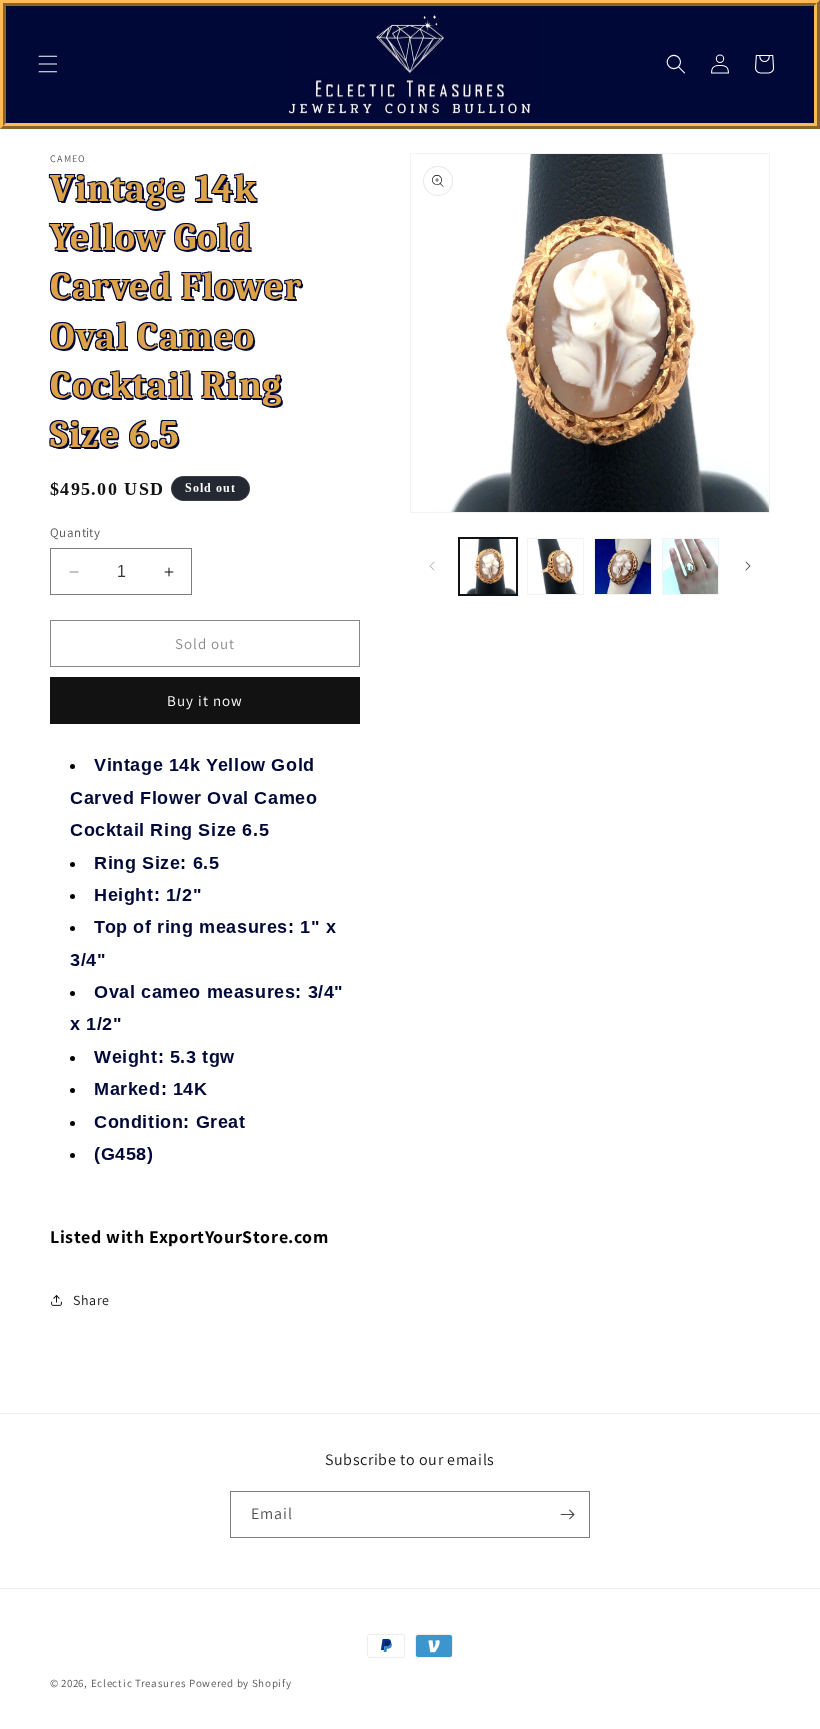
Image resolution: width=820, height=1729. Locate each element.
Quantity (75, 532)
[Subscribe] (567, 1514)
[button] (48, 64)
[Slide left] (432, 566)
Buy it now (205, 700)
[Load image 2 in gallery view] (556, 567)
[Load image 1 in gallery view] (488, 567)
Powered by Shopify (240, 1683)
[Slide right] (748, 566)
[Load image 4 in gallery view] (691, 567)
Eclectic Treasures (139, 1683)
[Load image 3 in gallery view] (623, 567)
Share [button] (91, 1300)
